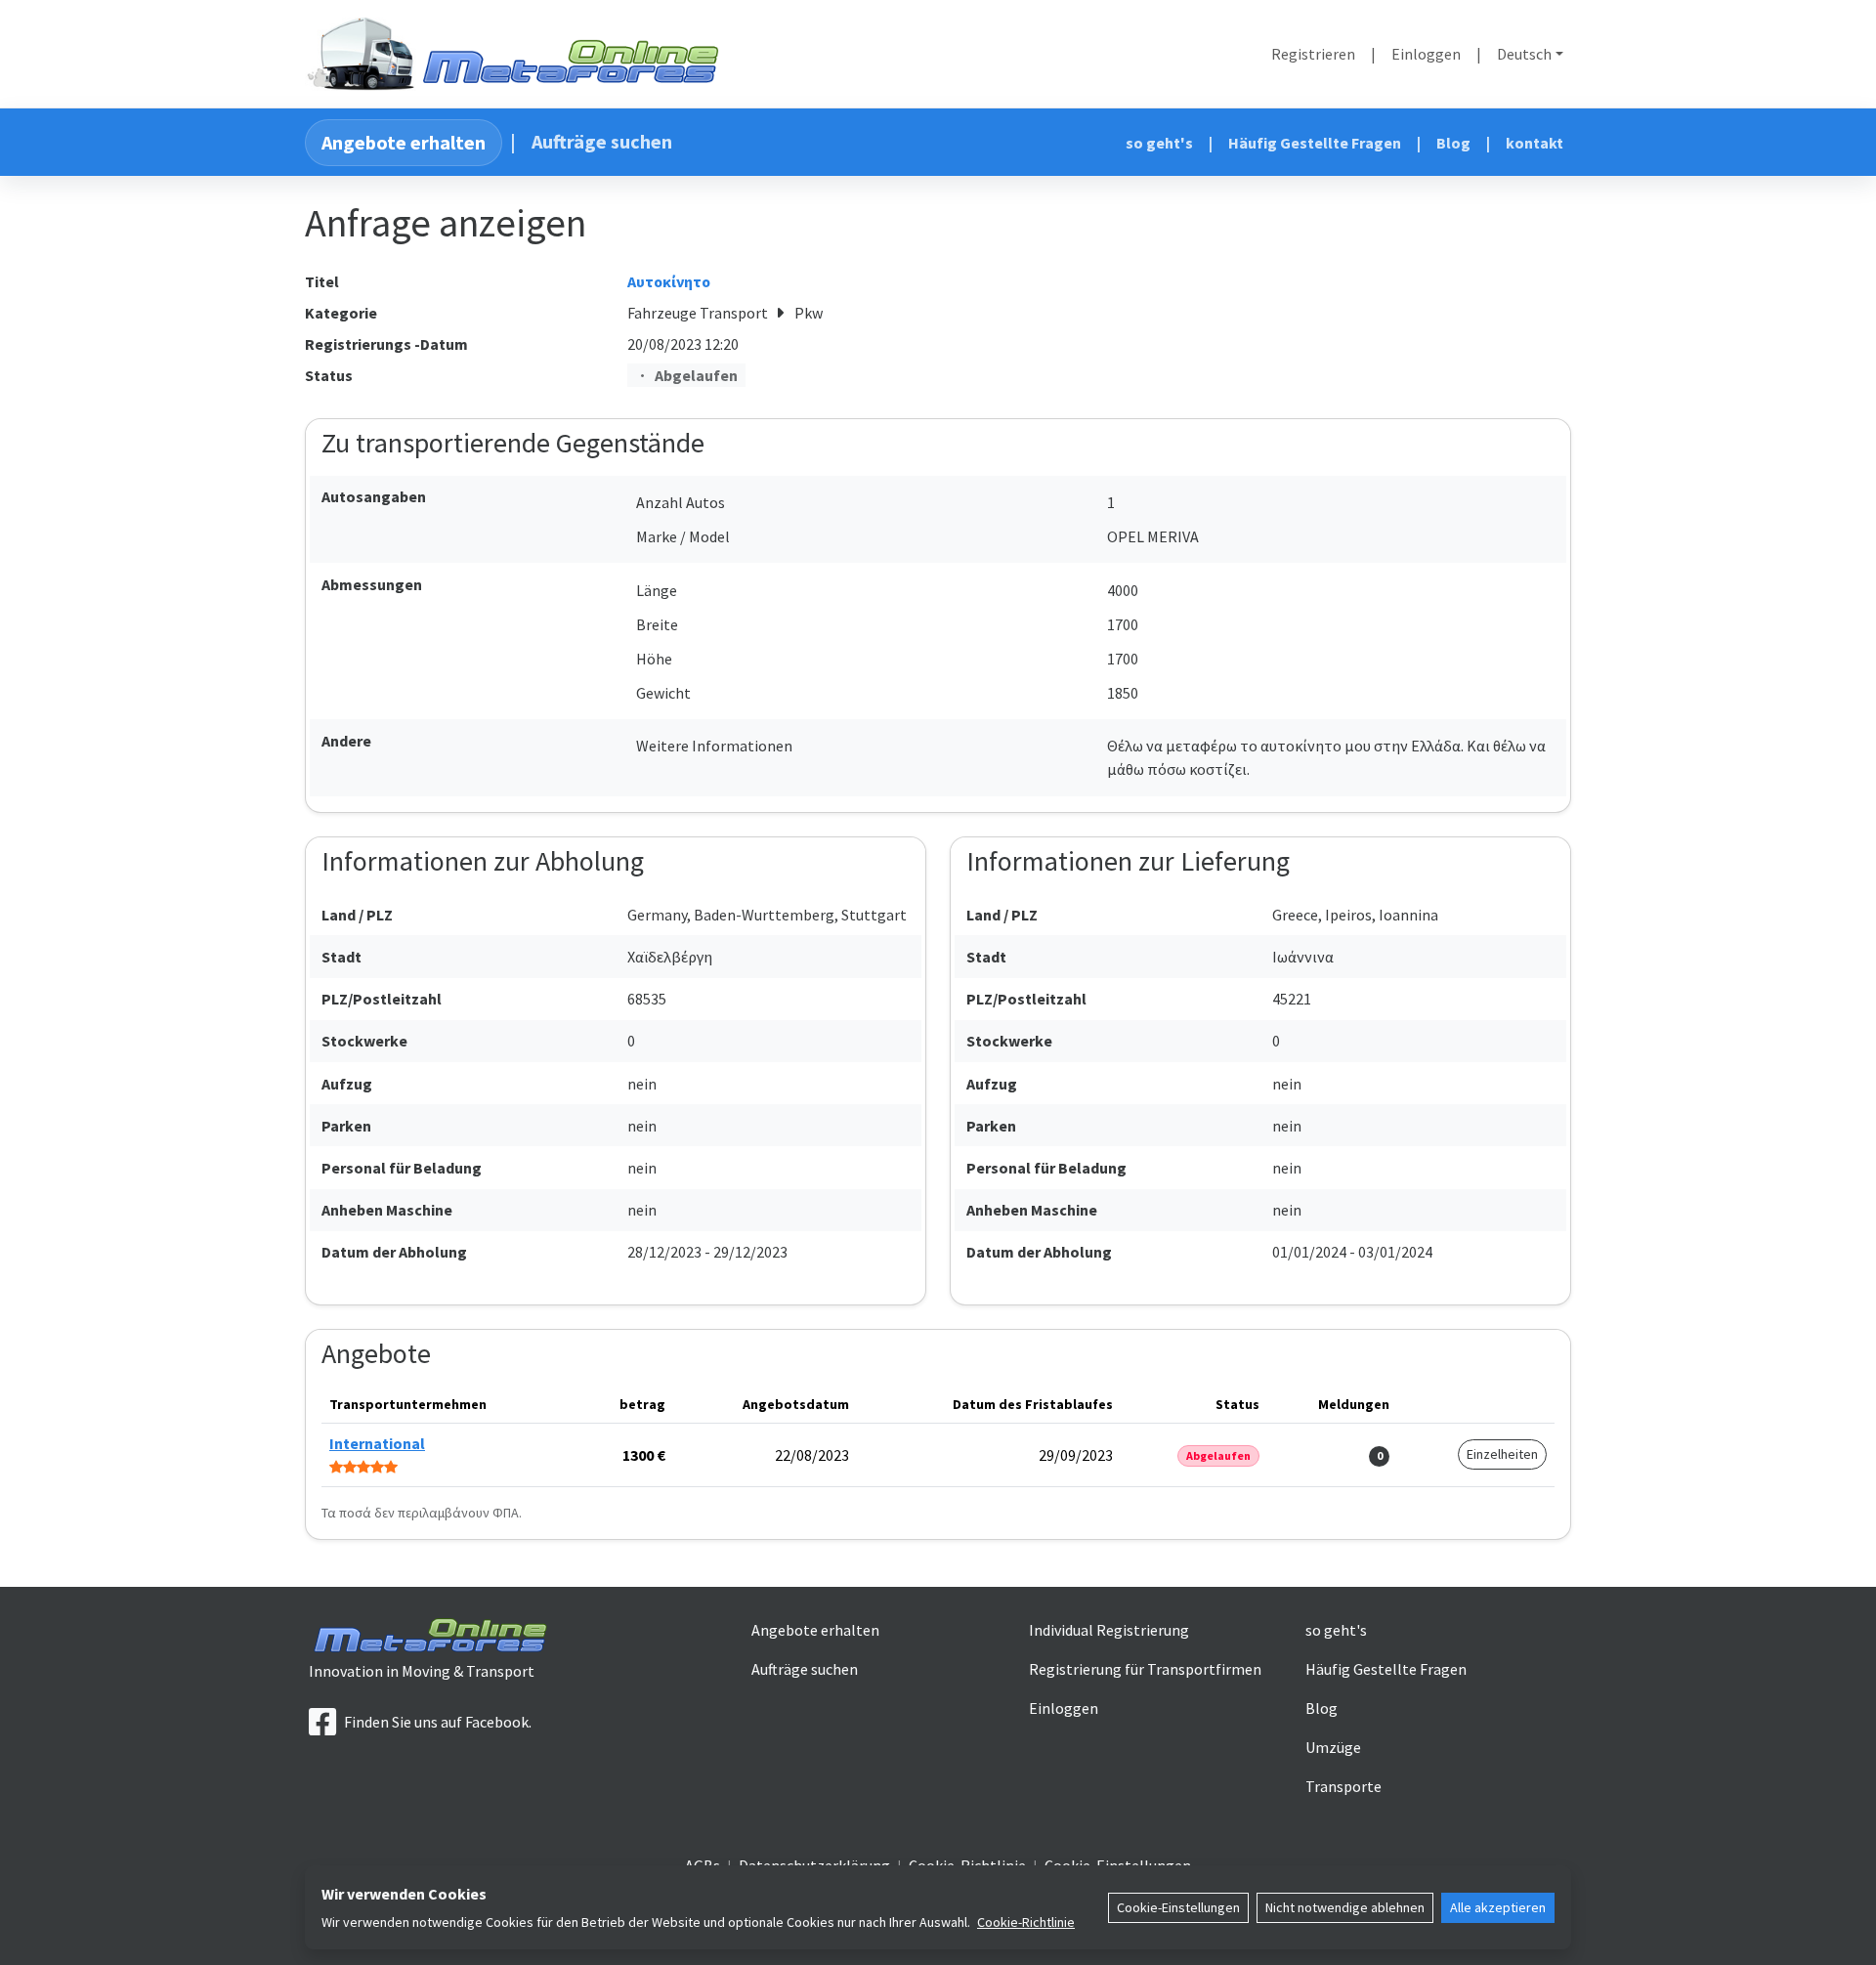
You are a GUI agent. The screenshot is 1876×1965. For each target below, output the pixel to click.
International (377, 1443)
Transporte (1343, 1786)
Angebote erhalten (404, 142)
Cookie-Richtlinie (1026, 1922)
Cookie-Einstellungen (1178, 1907)
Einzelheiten (1502, 1454)
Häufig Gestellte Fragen (1315, 143)
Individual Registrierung (1109, 1630)
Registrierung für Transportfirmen (1145, 1669)
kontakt (1535, 143)
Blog (1453, 143)
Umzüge (1333, 1747)
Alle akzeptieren (1498, 1907)
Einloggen (1426, 54)
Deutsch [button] (1524, 54)
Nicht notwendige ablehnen (1345, 1907)
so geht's (1159, 143)
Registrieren (1313, 54)
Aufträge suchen (602, 141)
